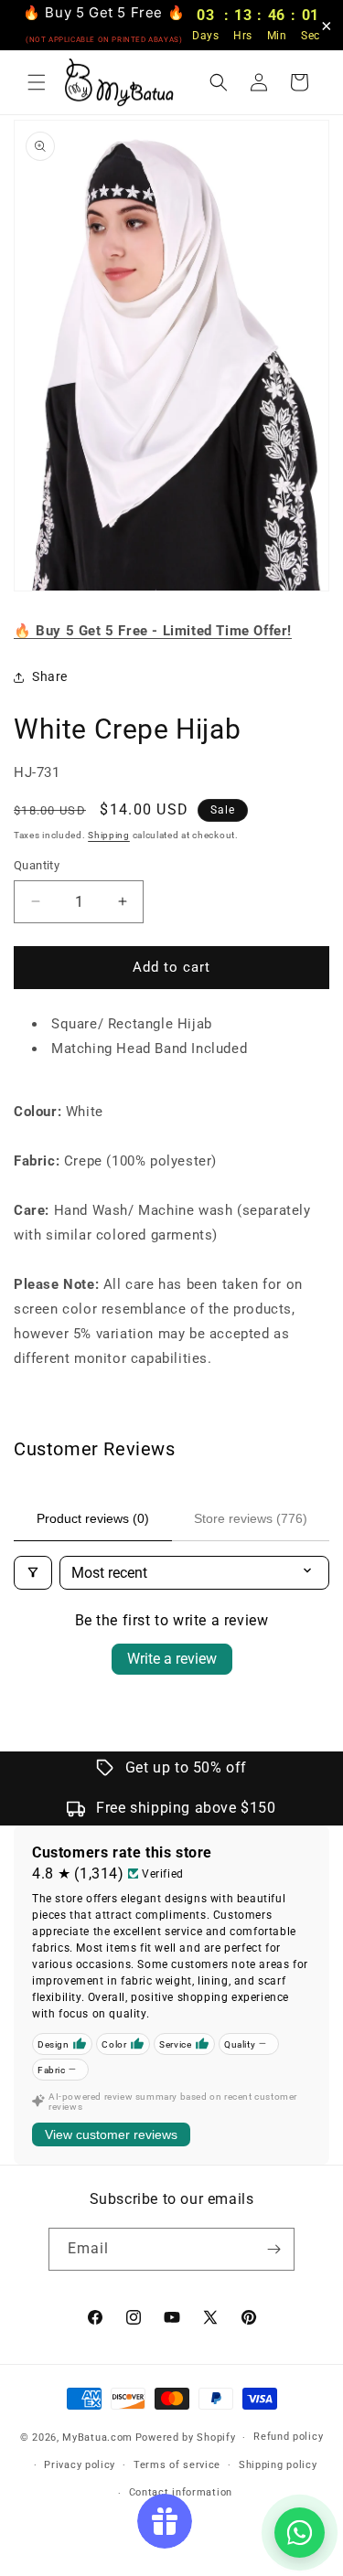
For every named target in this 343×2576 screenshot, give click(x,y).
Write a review (172, 1659)
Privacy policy (80, 2465)
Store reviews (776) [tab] (251, 1518)
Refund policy (288, 2437)
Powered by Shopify (186, 2438)
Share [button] (50, 676)
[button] (37, 82)
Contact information (181, 2492)
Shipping (109, 835)
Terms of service (177, 2465)
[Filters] (33, 1573)
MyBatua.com (97, 2438)
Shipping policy (278, 2465)
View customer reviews (111, 2134)
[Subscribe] (273, 2249)
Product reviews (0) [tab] (93, 1518)
